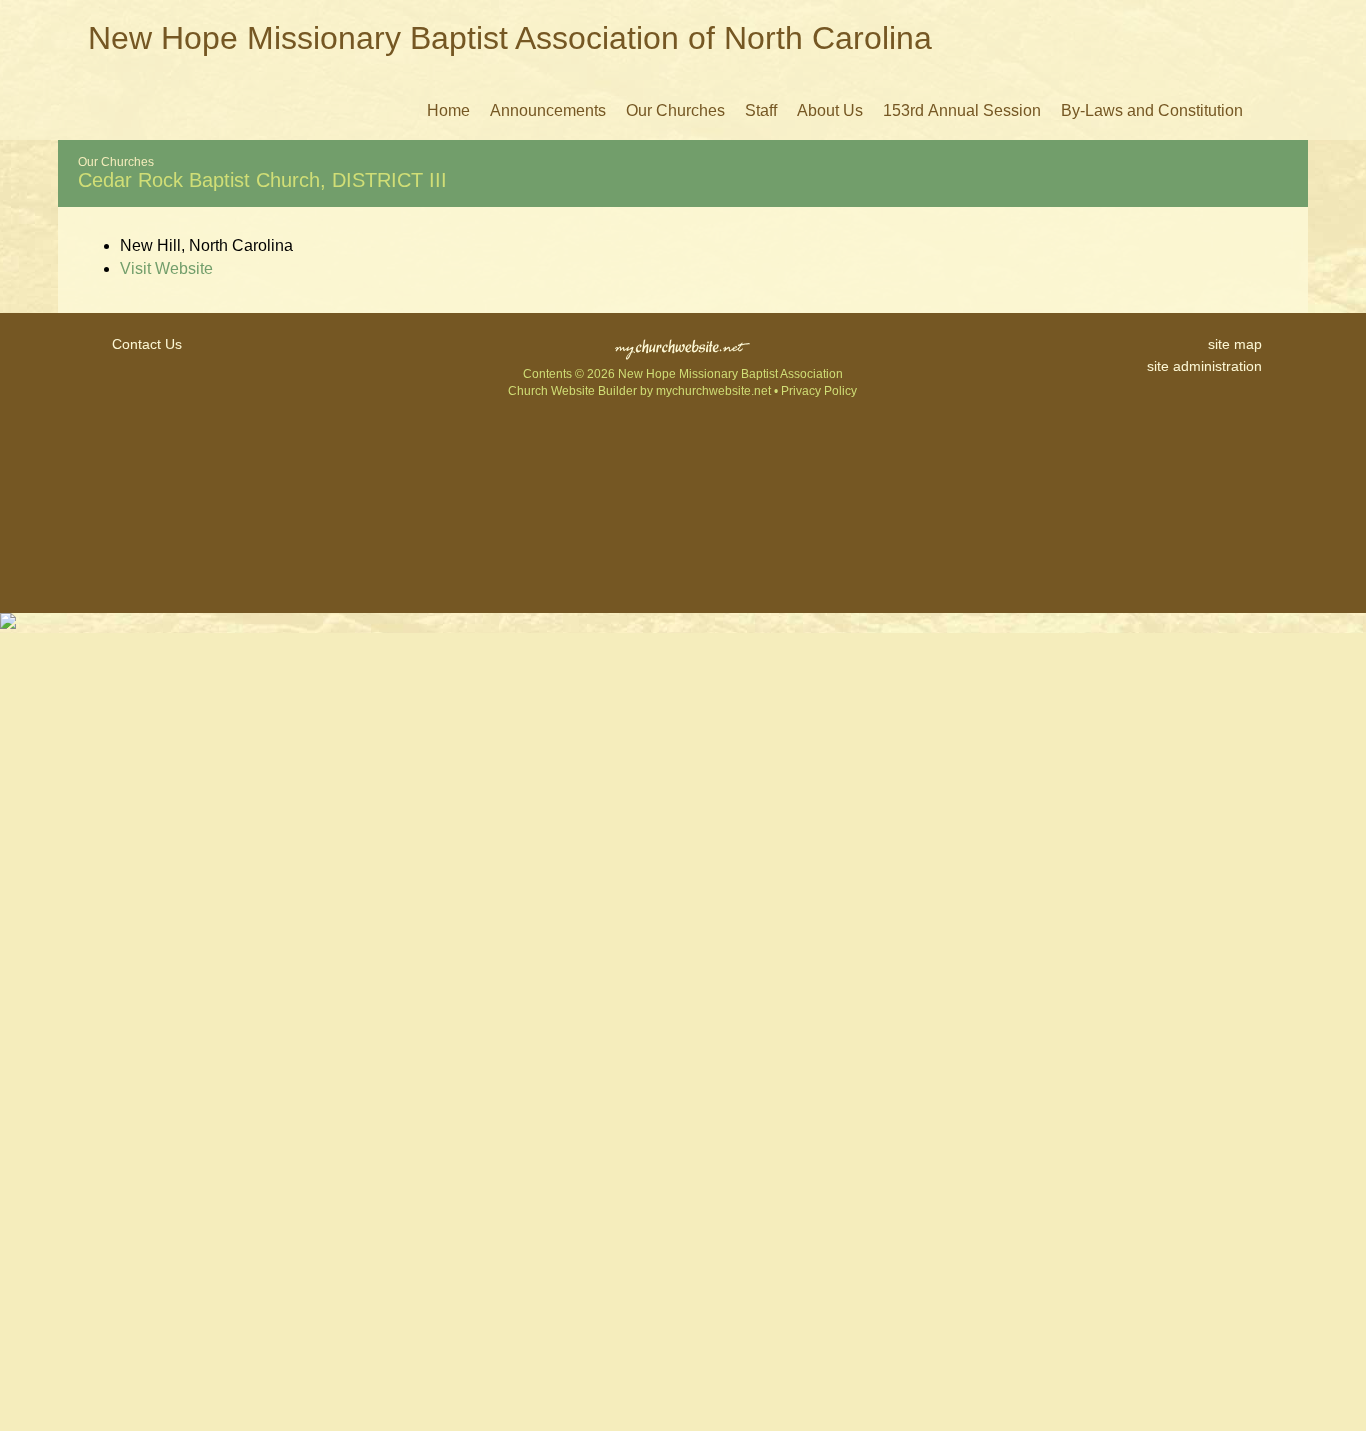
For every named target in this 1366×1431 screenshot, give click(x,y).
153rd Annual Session (962, 110)
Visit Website (166, 268)
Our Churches (675, 110)
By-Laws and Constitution (1152, 110)
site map (1235, 344)
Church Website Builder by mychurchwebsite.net (639, 391)
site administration (1204, 366)
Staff (761, 110)
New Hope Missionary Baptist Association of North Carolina (510, 38)
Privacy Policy (819, 391)
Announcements (548, 110)
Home (448, 110)
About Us (830, 110)
